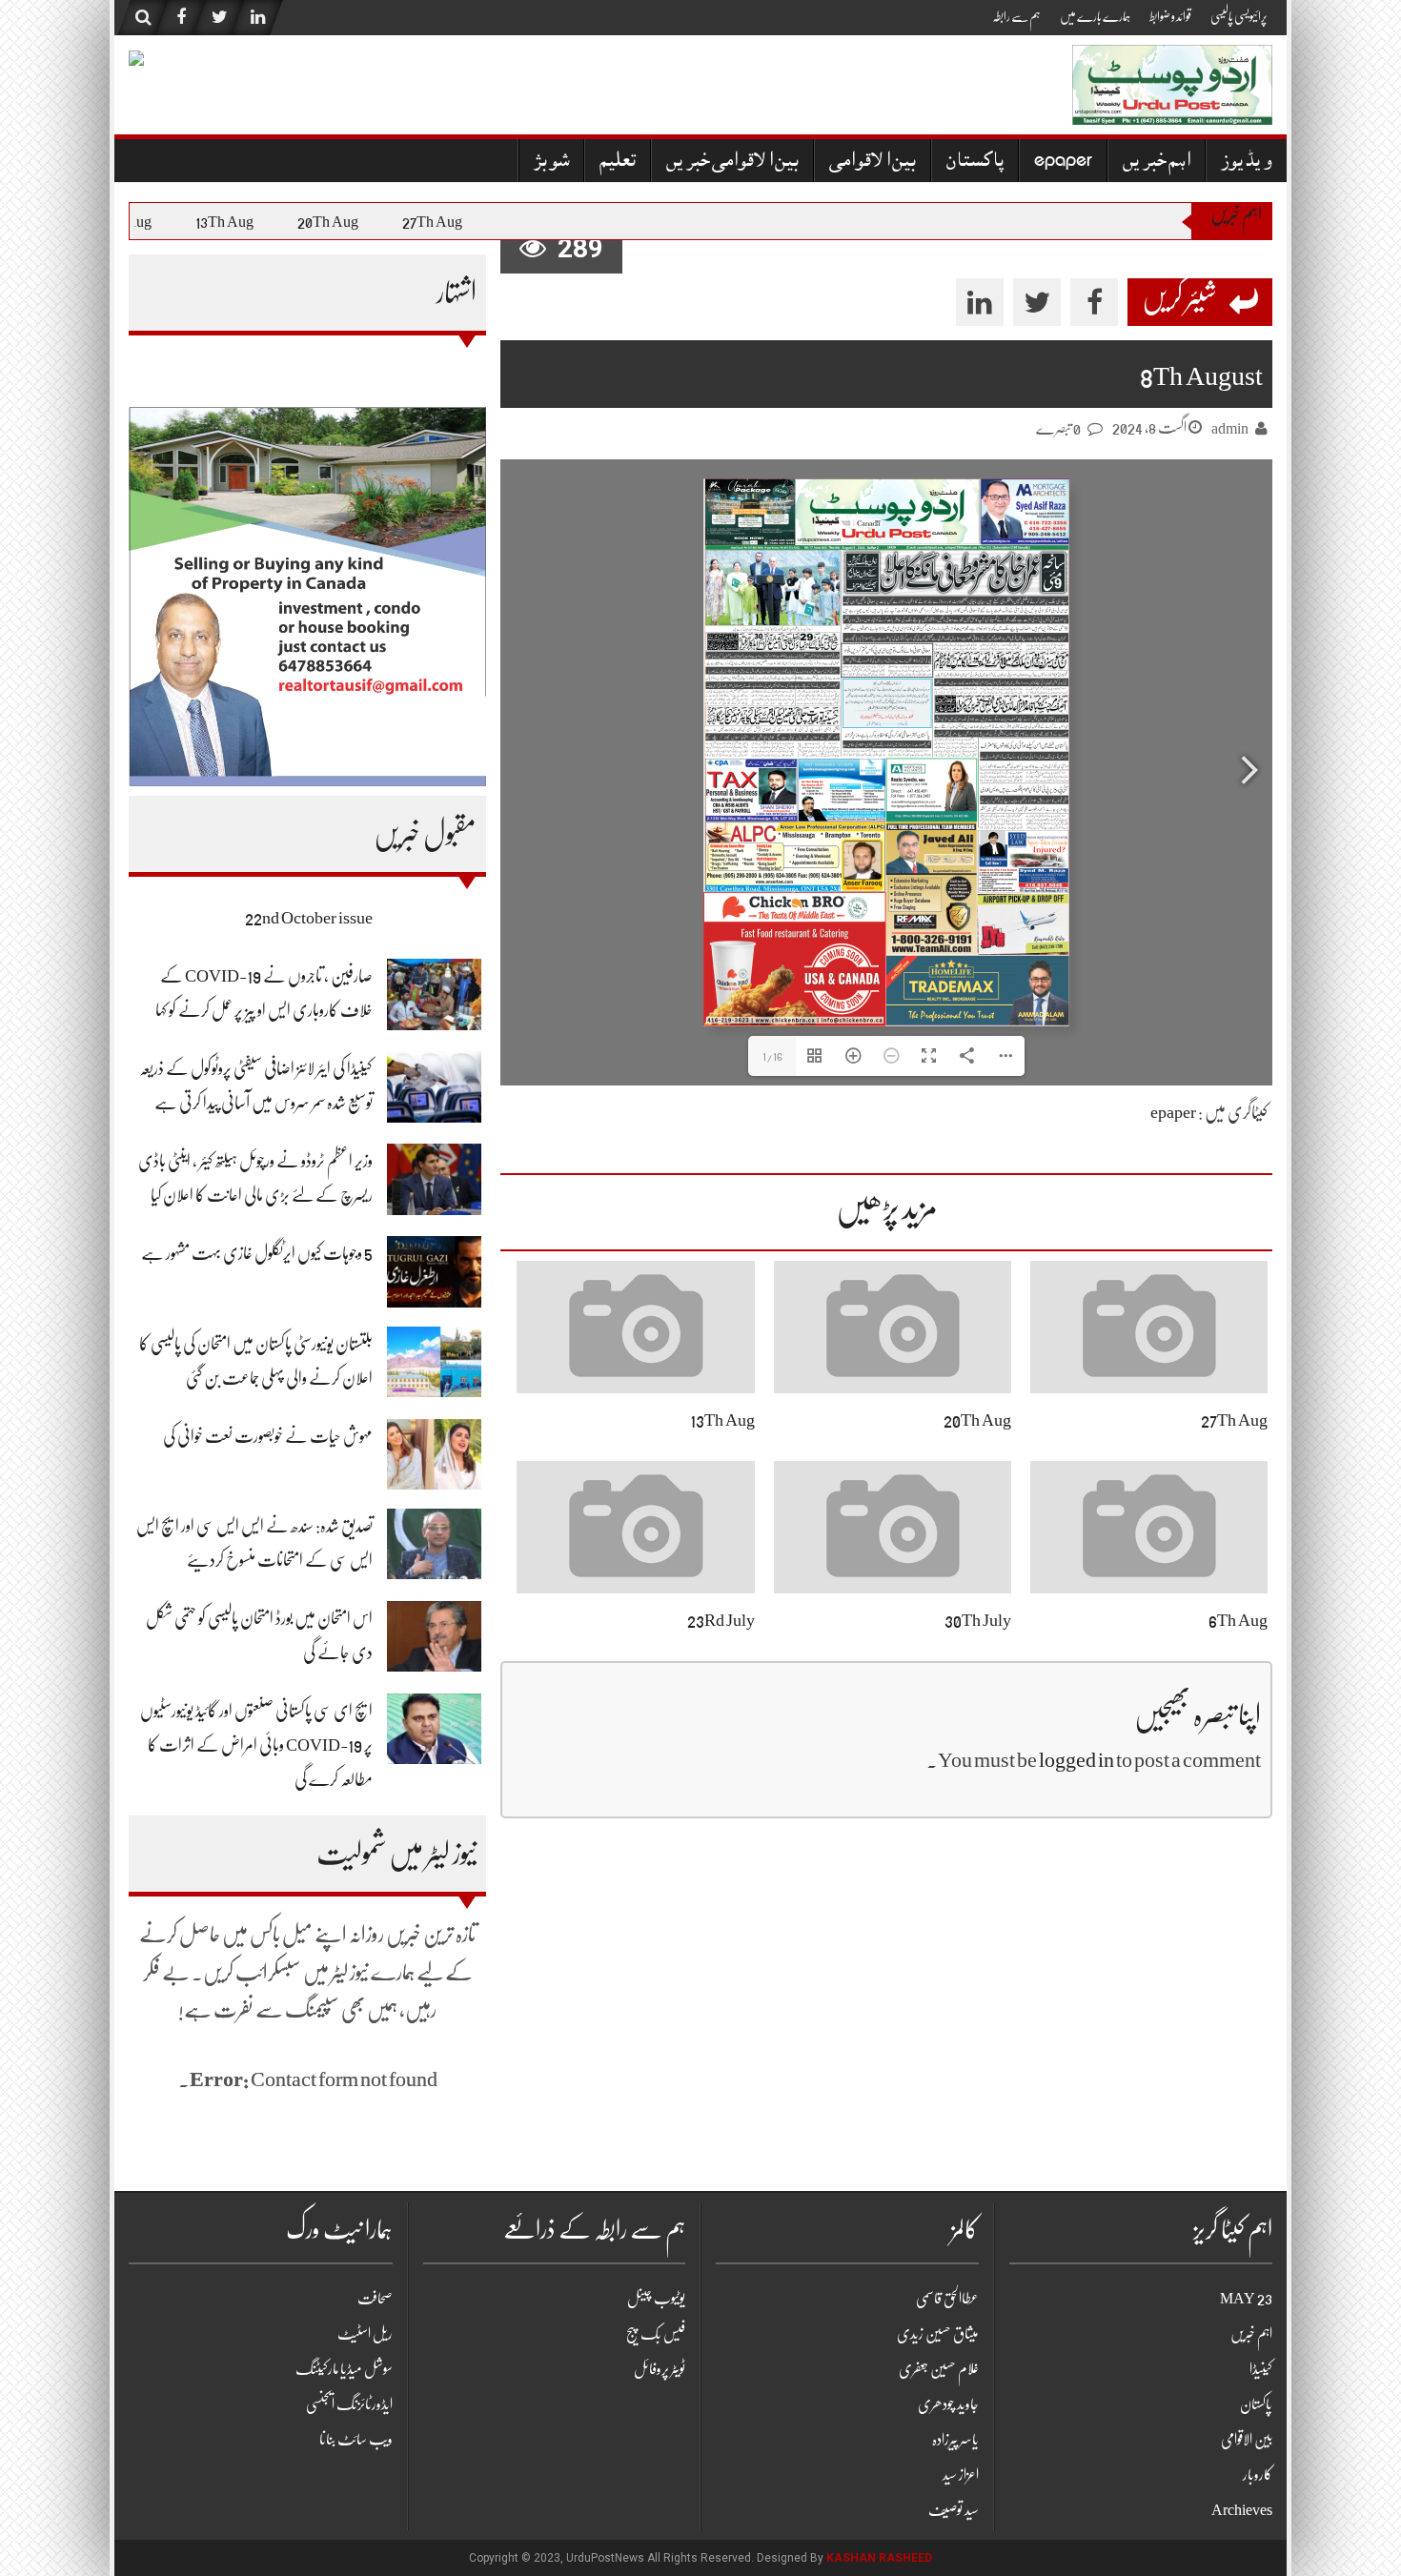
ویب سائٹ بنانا (356, 2440)
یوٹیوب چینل (656, 2299)
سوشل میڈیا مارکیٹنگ (344, 2369)
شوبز (551, 162)
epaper (1063, 162)
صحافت (375, 2299)
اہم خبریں (1157, 162)
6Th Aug (146, 222)
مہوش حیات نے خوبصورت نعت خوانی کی (268, 1436)
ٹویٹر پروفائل (660, 2369)
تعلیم (618, 162)
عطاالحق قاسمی (947, 2299)
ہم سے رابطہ (1016, 16)
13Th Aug (245, 222)
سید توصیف (954, 2510)
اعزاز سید (961, 2475)
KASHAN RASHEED (879, 2558)
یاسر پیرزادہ (955, 2440)
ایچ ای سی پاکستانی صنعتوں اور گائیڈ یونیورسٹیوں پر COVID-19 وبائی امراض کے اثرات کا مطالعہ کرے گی (256, 1745)
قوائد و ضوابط (1170, 16)
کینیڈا (1261, 2369)
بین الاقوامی (873, 162)
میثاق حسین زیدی (938, 2334)
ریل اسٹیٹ (365, 2334)
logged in (1076, 1760)
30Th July (978, 1620)
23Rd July (721, 1620)
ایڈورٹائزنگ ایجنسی (349, 2404)
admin (1230, 429)
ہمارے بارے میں (1095, 16)
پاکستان (975, 162)
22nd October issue (309, 918)
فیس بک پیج (656, 2334)
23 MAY (1246, 2299)
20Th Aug (349, 222)
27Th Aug (453, 222)
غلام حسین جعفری (939, 2369)
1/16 (772, 1056)
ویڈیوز (1247, 162)
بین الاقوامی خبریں (732, 162)
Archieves (1242, 2510)
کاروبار (1258, 2475)
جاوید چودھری (948, 2404)
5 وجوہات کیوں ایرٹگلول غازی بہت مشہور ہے (257, 1253)
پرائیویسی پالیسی (1239, 16)
